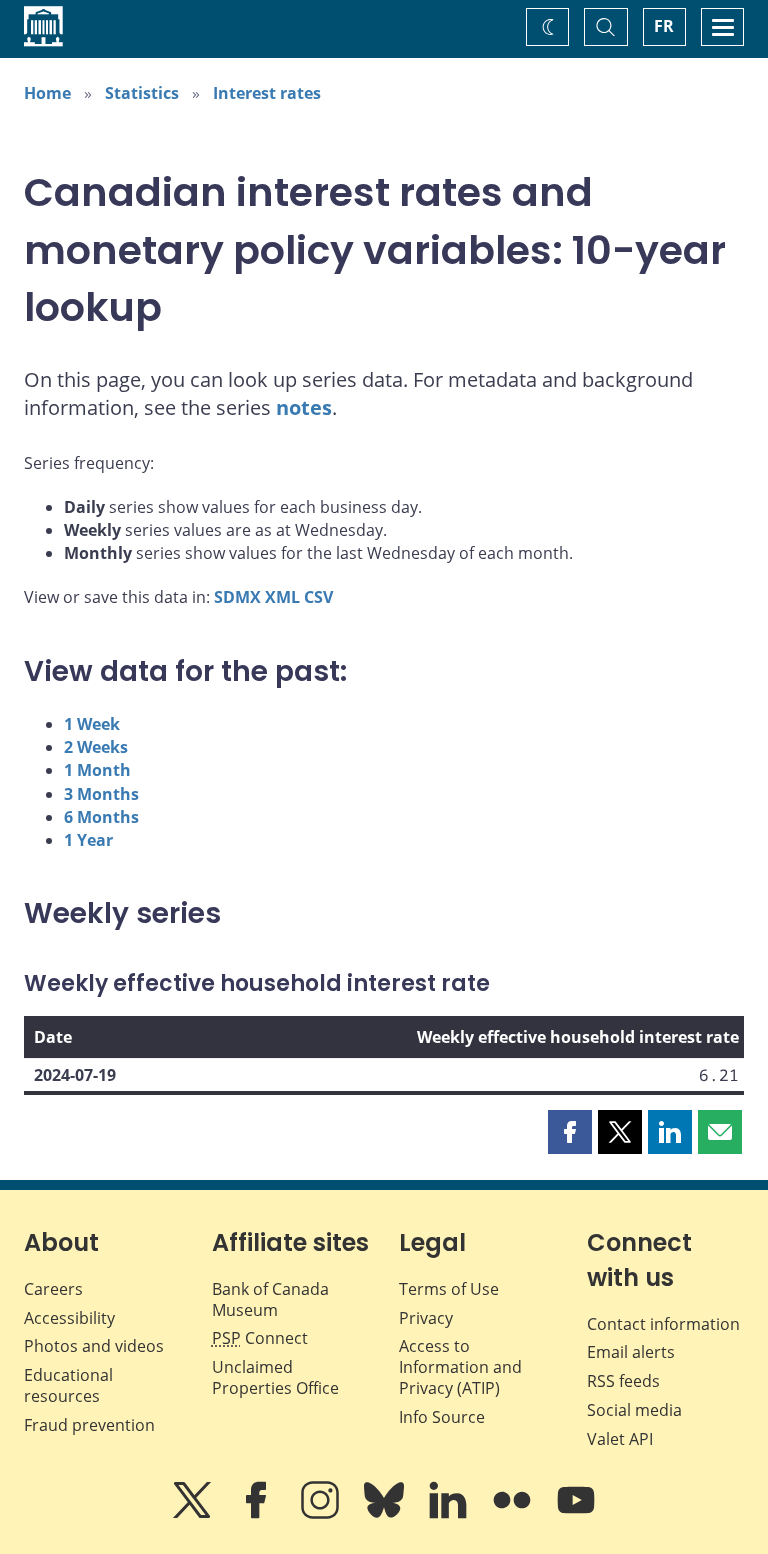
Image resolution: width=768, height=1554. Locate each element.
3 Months (101, 794)
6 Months (101, 817)
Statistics (142, 93)
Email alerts (631, 1352)
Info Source (442, 1417)
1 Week (92, 724)
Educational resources (68, 1385)
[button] (570, 1132)
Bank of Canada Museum (270, 1299)
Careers (53, 1289)
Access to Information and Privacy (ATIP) (460, 1367)
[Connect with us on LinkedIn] (450, 1514)
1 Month (97, 770)
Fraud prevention (89, 1425)
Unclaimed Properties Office (275, 1377)
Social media (634, 1410)
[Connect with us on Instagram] (322, 1514)
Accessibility (69, 1318)
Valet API (620, 1439)
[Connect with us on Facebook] (258, 1514)
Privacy (426, 1318)
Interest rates (267, 93)
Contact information (663, 1324)
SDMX (237, 597)
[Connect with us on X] (194, 1514)
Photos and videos (94, 1346)
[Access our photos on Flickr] (514, 1514)
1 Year (88, 840)
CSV (318, 597)
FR (664, 26)
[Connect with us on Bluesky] (386, 1514)
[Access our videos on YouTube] (576, 1514)
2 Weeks (96, 747)
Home (47, 93)
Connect (260, 1338)
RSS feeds (623, 1381)
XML (282, 597)
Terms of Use (449, 1289)
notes (304, 407)
